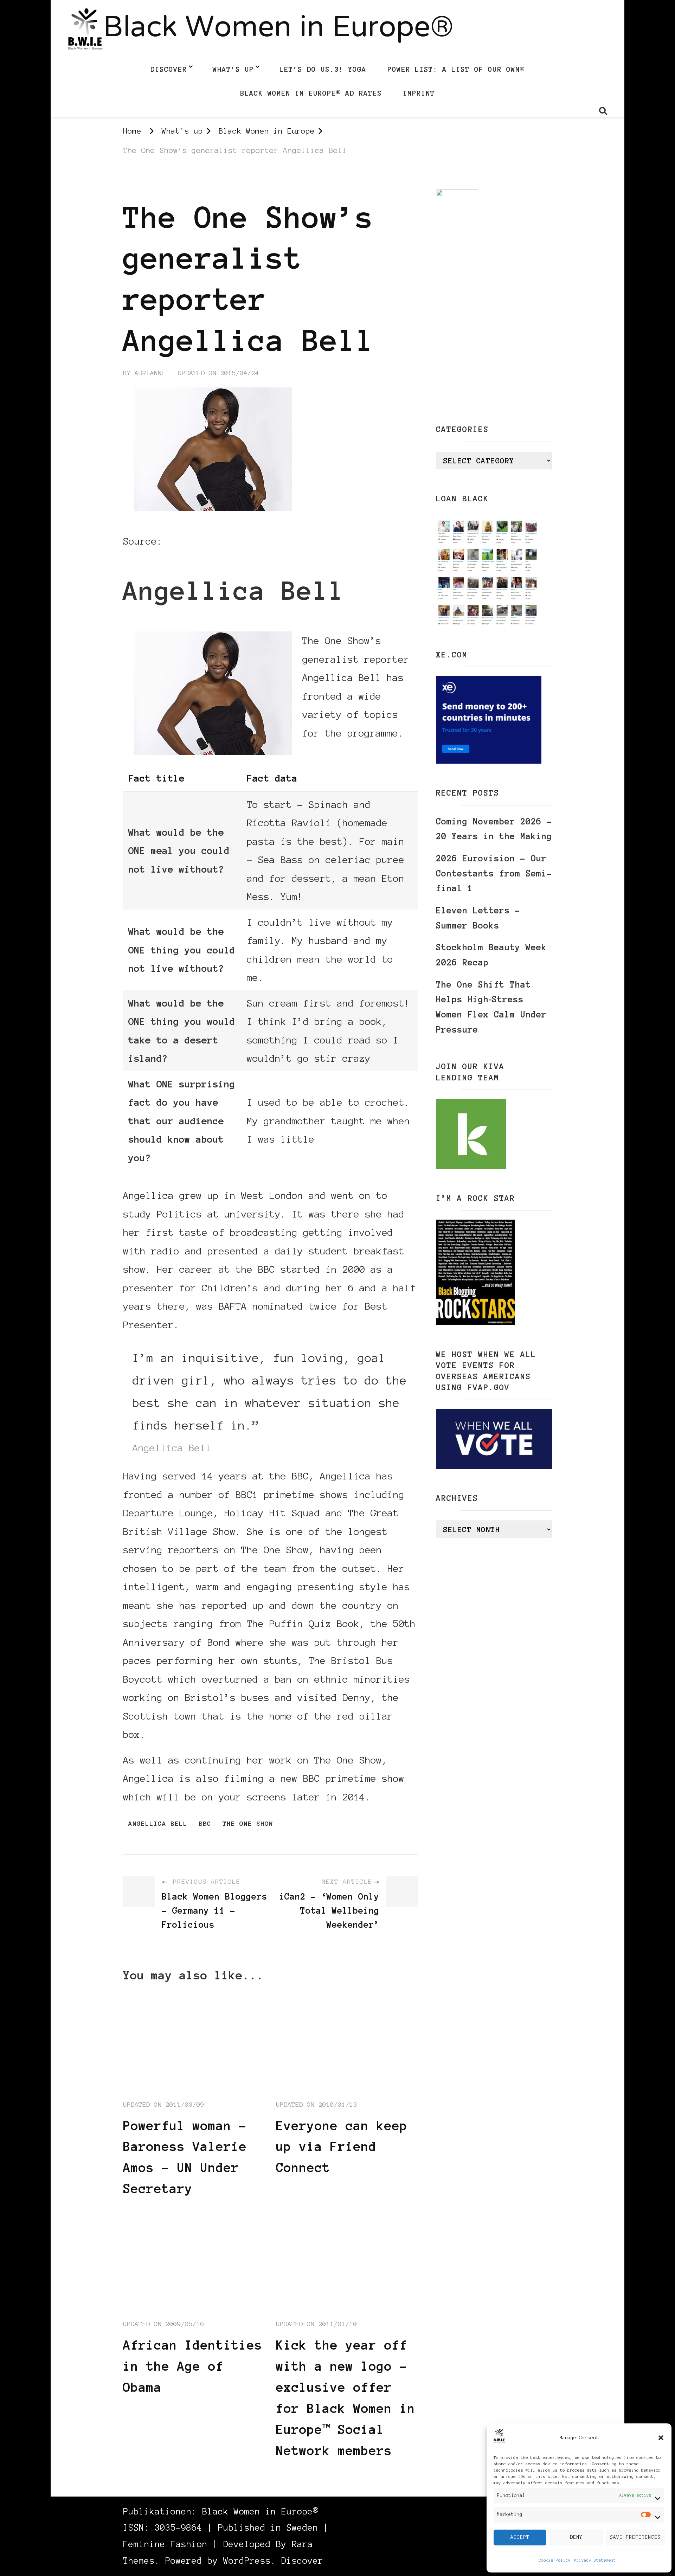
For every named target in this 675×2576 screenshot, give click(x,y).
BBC (174, 541)
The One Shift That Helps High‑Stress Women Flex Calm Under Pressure (491, 1007)
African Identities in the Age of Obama (193, 2366)
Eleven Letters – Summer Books (478, 918)
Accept (520, 2537)
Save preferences (635, 2537)
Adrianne (150, 373)
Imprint (419, 93)
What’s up (233, 69)
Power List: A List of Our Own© (456, 69)
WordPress (247, 2561)
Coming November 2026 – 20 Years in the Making (494, 829)
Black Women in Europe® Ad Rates (311, 93)
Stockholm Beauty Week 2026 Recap (491, 955)
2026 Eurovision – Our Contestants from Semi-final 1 (494, 873)
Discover (169, 69)
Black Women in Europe (167, 182)
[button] (661, 2438)
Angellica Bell (158, 1824)
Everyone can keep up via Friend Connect (342, 2147)
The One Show (248, 1824)
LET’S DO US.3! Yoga (323, 69)
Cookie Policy (555, 2560)
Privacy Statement (595, 2560)
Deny (576, 2537)
